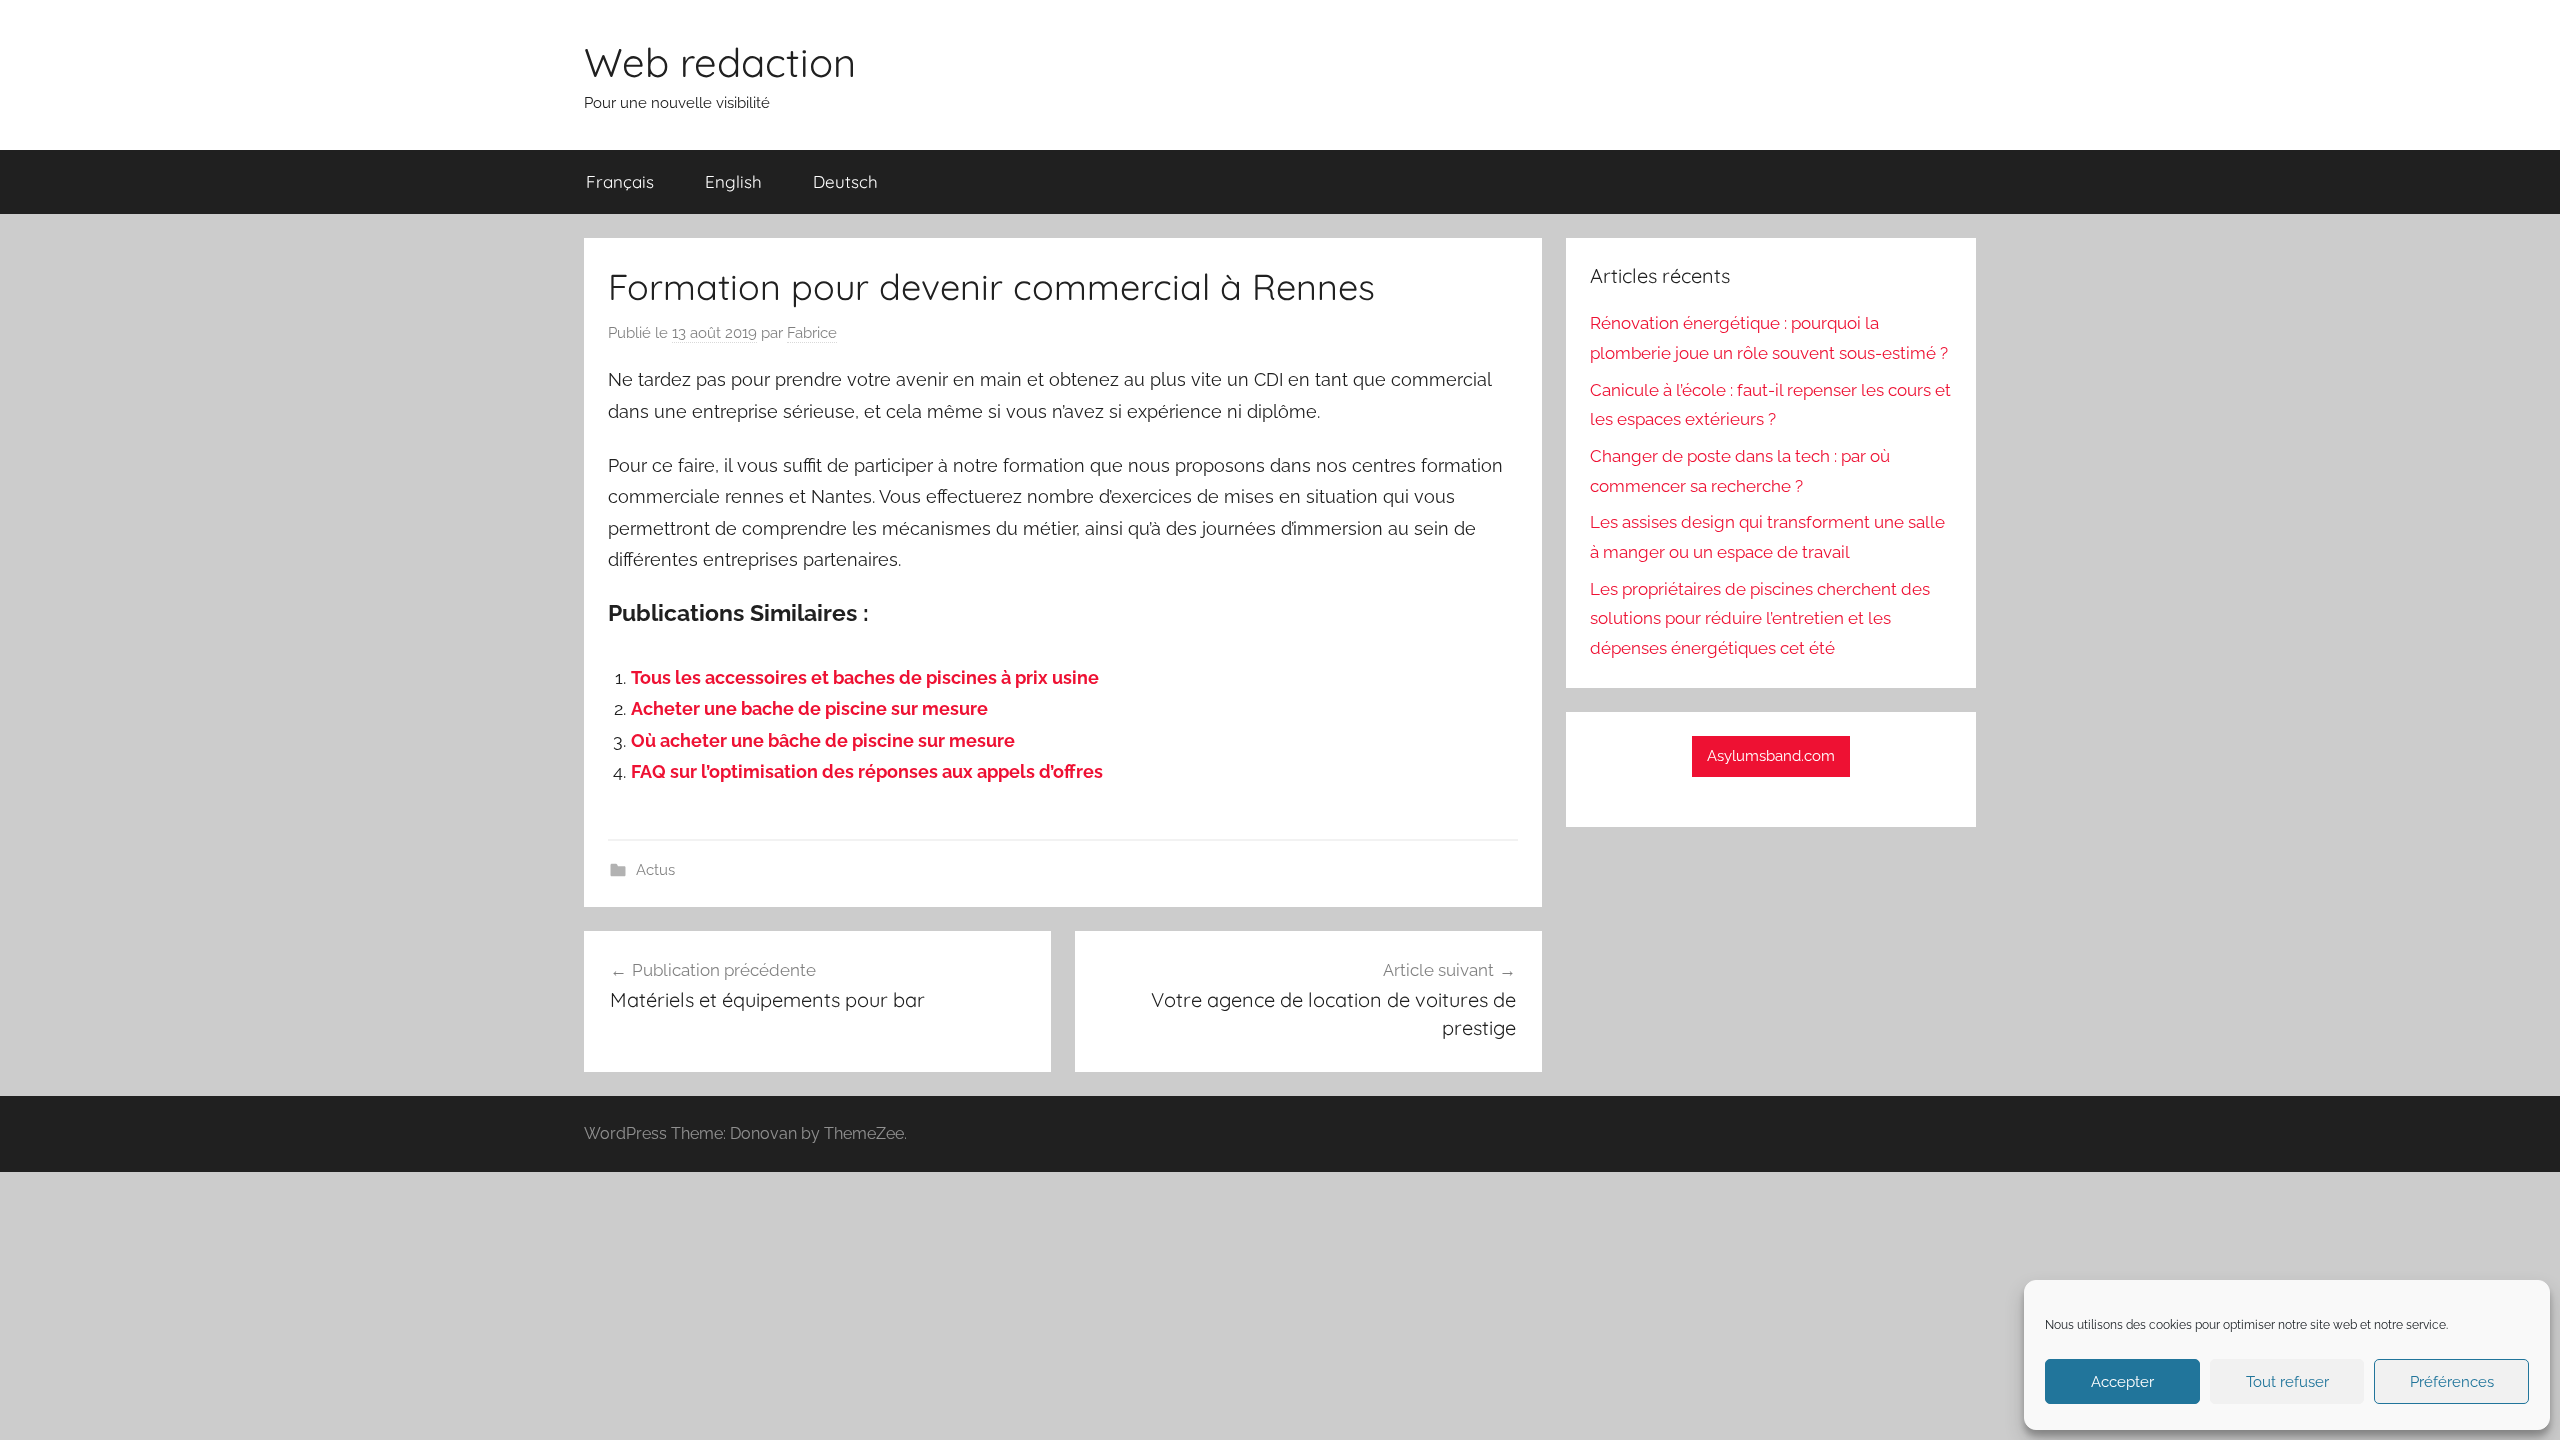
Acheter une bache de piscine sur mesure (809, 708)
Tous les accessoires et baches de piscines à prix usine (865, 677)
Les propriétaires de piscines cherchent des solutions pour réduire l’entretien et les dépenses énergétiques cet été (1760, 619)
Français (620, 181)
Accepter (2122, 1382)
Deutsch (845, 181)
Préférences (2452, 1382)
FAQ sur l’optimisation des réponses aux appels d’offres (867, 771)
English (733, 181)
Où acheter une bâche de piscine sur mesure (823, 740)
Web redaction (720, 62)
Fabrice (812, 333)
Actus (655, 870)
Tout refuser (2287, 1382)
